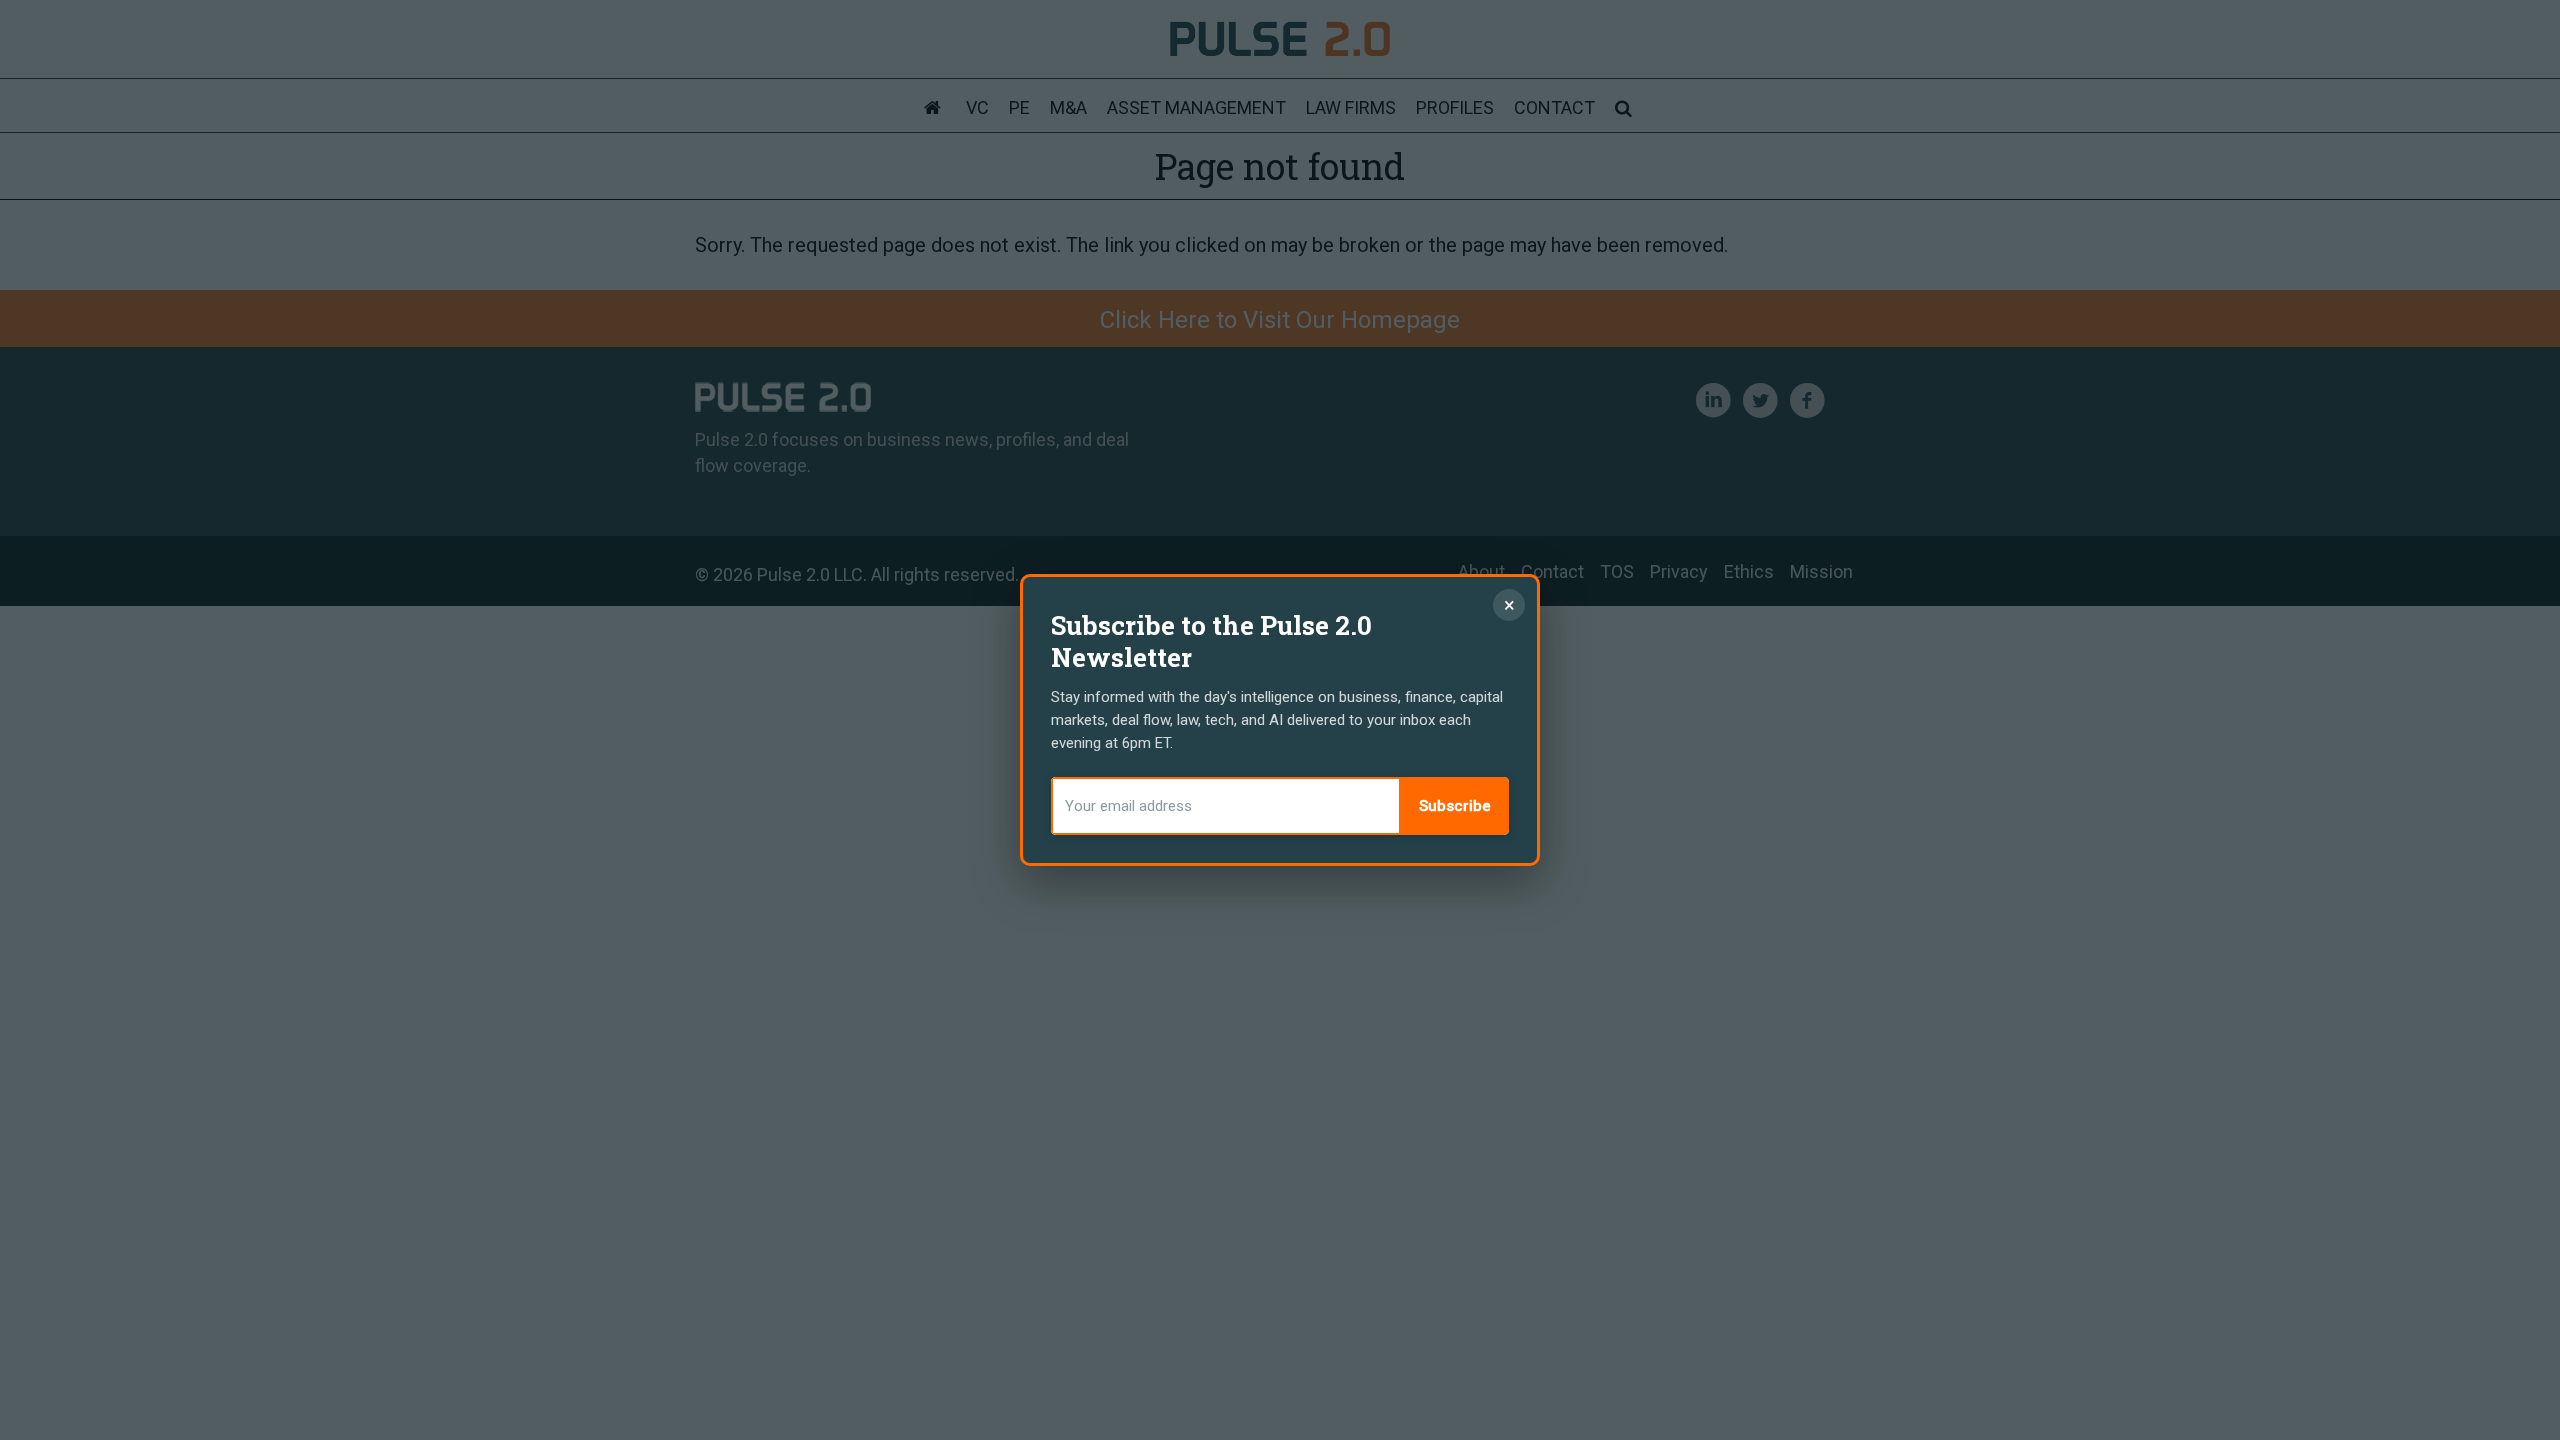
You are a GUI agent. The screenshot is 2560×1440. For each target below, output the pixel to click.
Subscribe (1455, 806)
